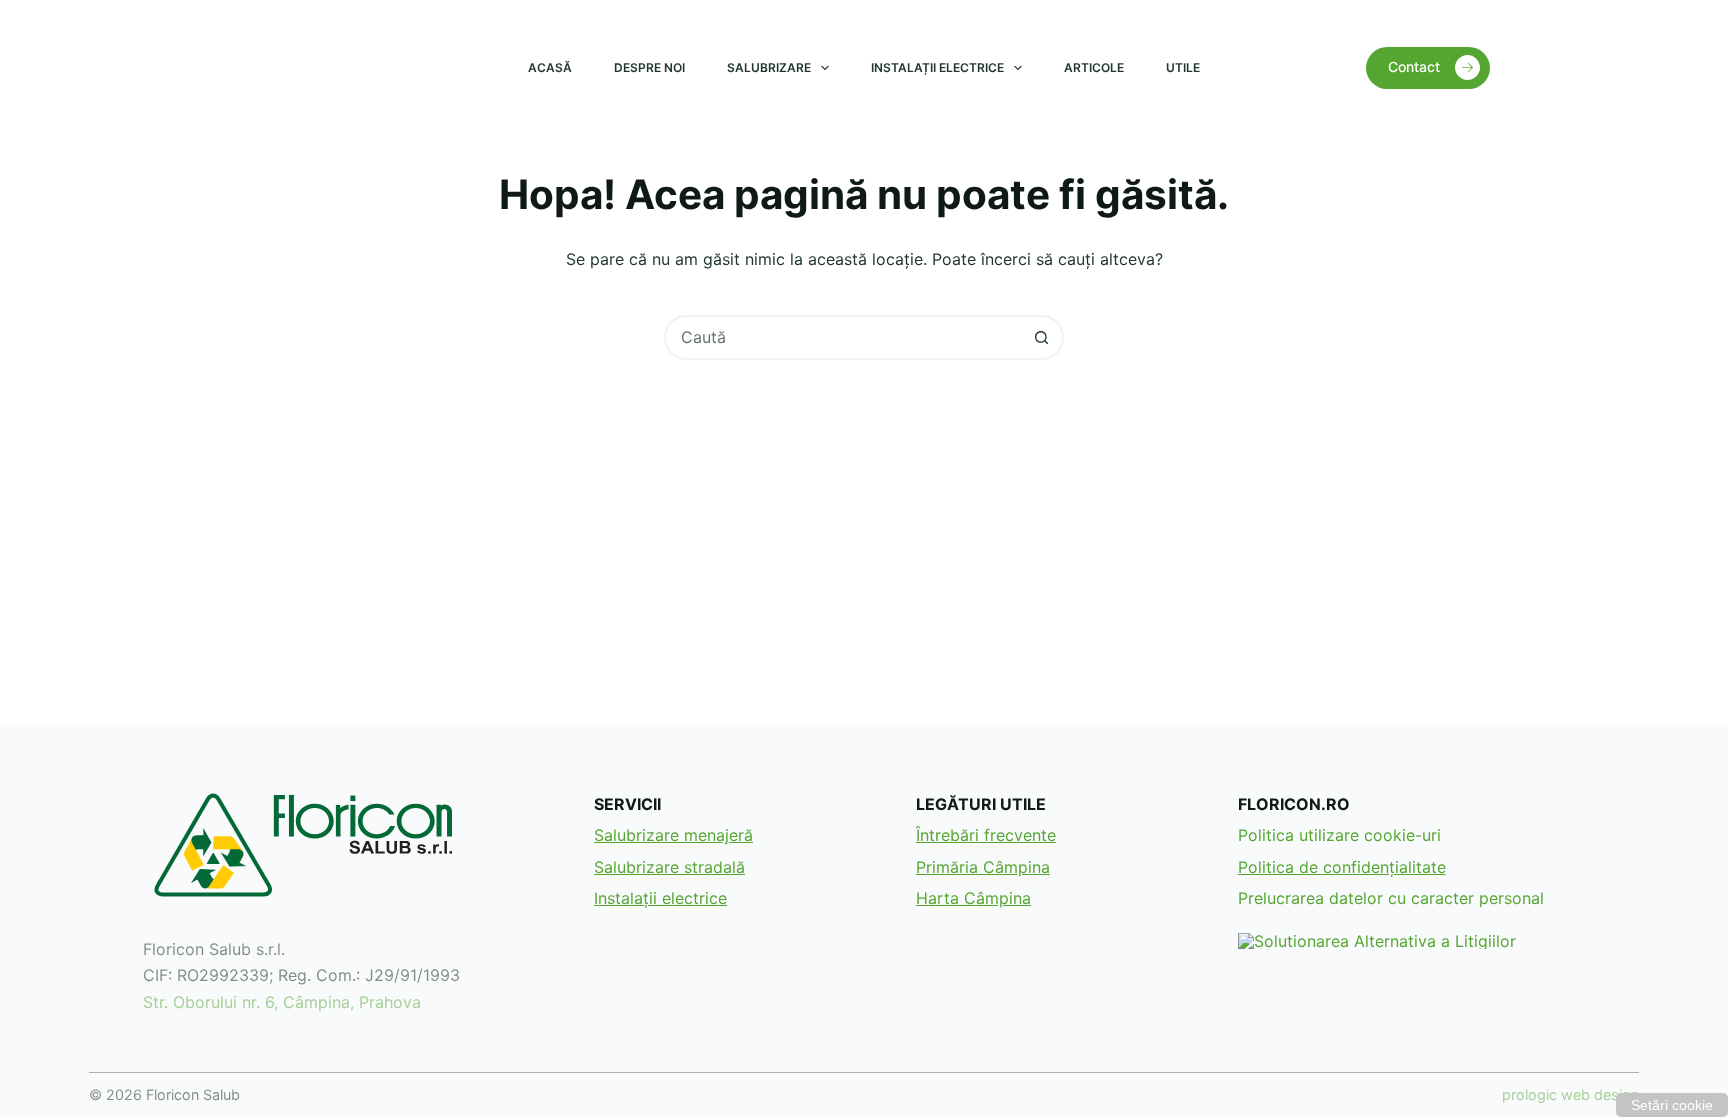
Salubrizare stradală (669, 867)
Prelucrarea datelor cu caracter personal (1391, 898)
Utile (1183, 67)
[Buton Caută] (1041, 337)
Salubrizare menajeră (673, 835)
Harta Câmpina (973, 898)
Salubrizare (769, 67)
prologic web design (1570, 1094)
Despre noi (649, 67)
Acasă (550, 67)
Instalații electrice (937, 67)
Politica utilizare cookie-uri (1339, 835)
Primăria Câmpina (983, 867)
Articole (1094, 67)
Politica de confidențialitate (1342, 867)
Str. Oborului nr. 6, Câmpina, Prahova (282, 1002)
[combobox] (843, 337)
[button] (1672, 1105)
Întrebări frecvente (986, 835)
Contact (1414, 66)
